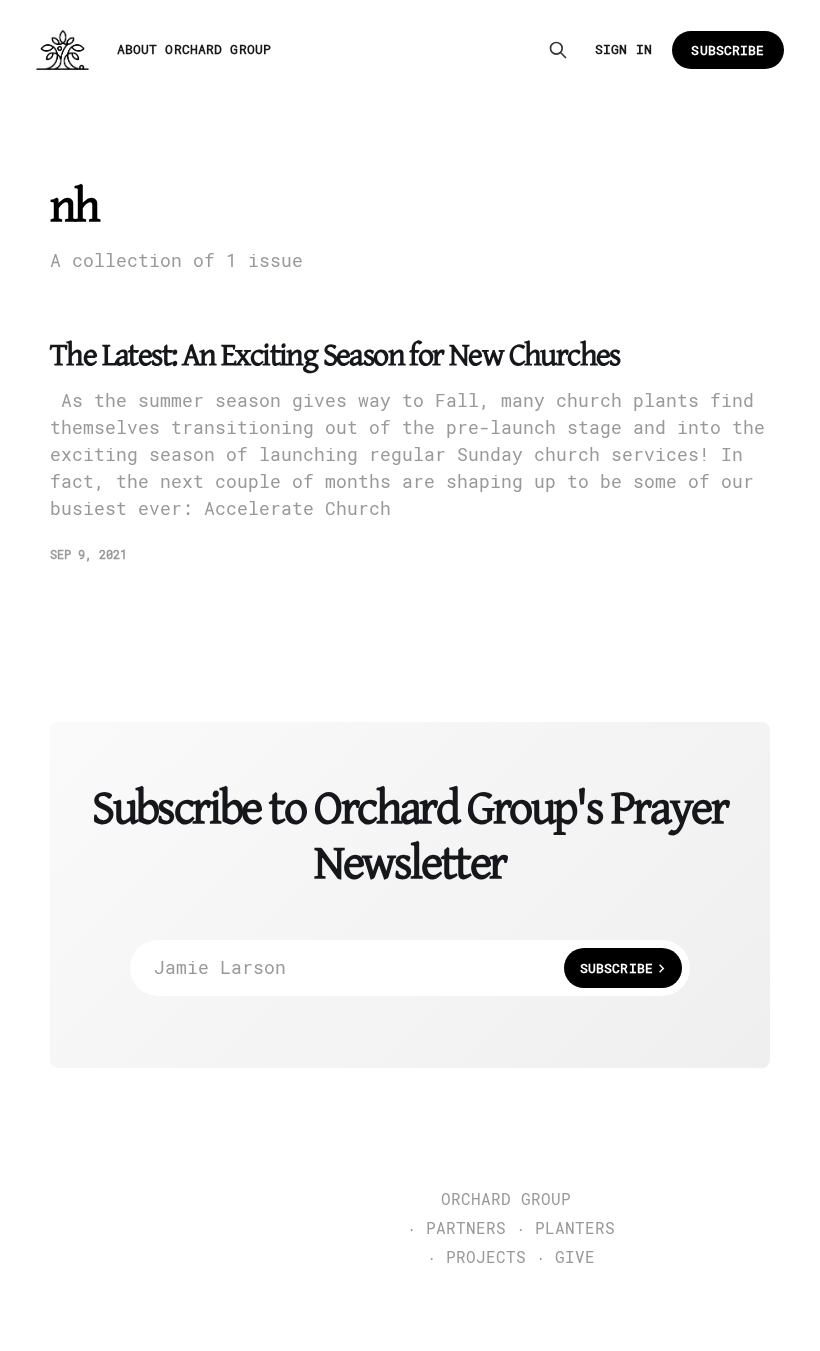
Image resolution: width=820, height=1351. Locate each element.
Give (575, 1258)
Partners (466, 1229)
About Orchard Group (194, 49)
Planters (575, 1229)
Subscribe (727, 50)
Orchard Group (506, 1200)
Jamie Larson (403, 967)
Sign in (623, 49)
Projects (486, 1258)
